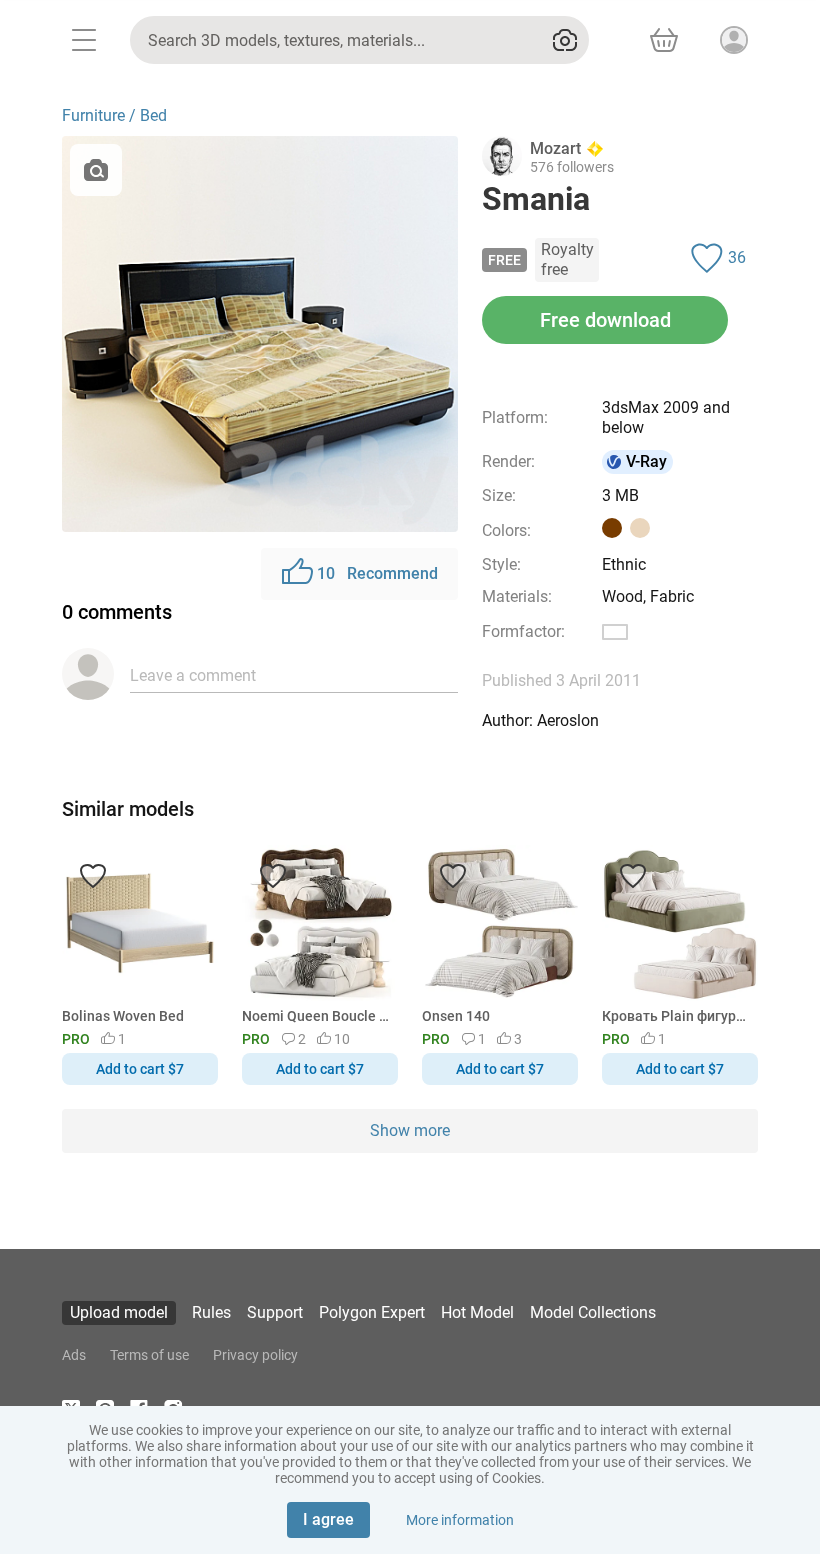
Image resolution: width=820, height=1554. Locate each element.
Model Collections (593, 1312)
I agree (328, 1519)
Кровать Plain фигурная (676, 1016)
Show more (410, 1130)
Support (275, 1312)
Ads (74, 1355)
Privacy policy (255, 1355)
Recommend (377, 573)
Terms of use (149, 1355)
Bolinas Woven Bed (123, 1016)
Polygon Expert (372, 1312)
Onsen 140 (456, 1016)
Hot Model (477, 1312)
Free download (605, 320)
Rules (211, 1312)
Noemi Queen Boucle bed (316, 1016)
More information (460, 1520)
